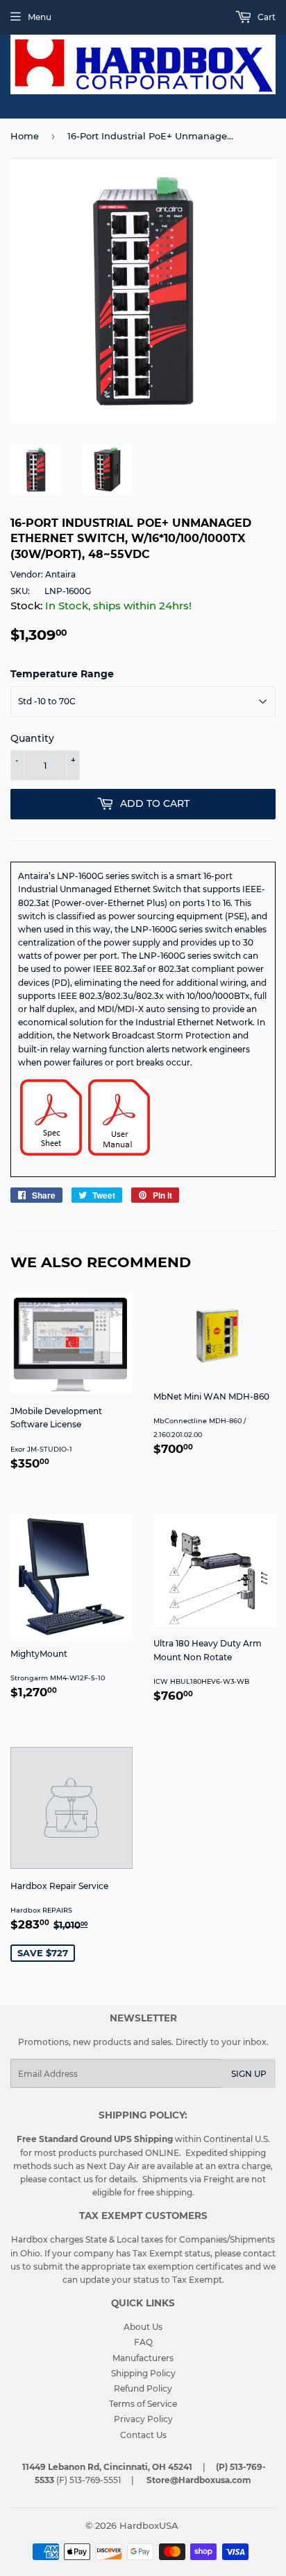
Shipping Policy (143, 2373)
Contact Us (143, 2435)
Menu (40, 17)
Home (25, 136)
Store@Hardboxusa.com (199, 2480)
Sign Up (249, 2074)
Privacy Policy (143, 2419)
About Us (143, 2327)
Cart (266, 17)
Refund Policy (143, 2388)
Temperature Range (62, 674)
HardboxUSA (149, 2525)
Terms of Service (143, 2404)
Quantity (32, 738)
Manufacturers (143, 2358)
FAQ (143, 2342)
